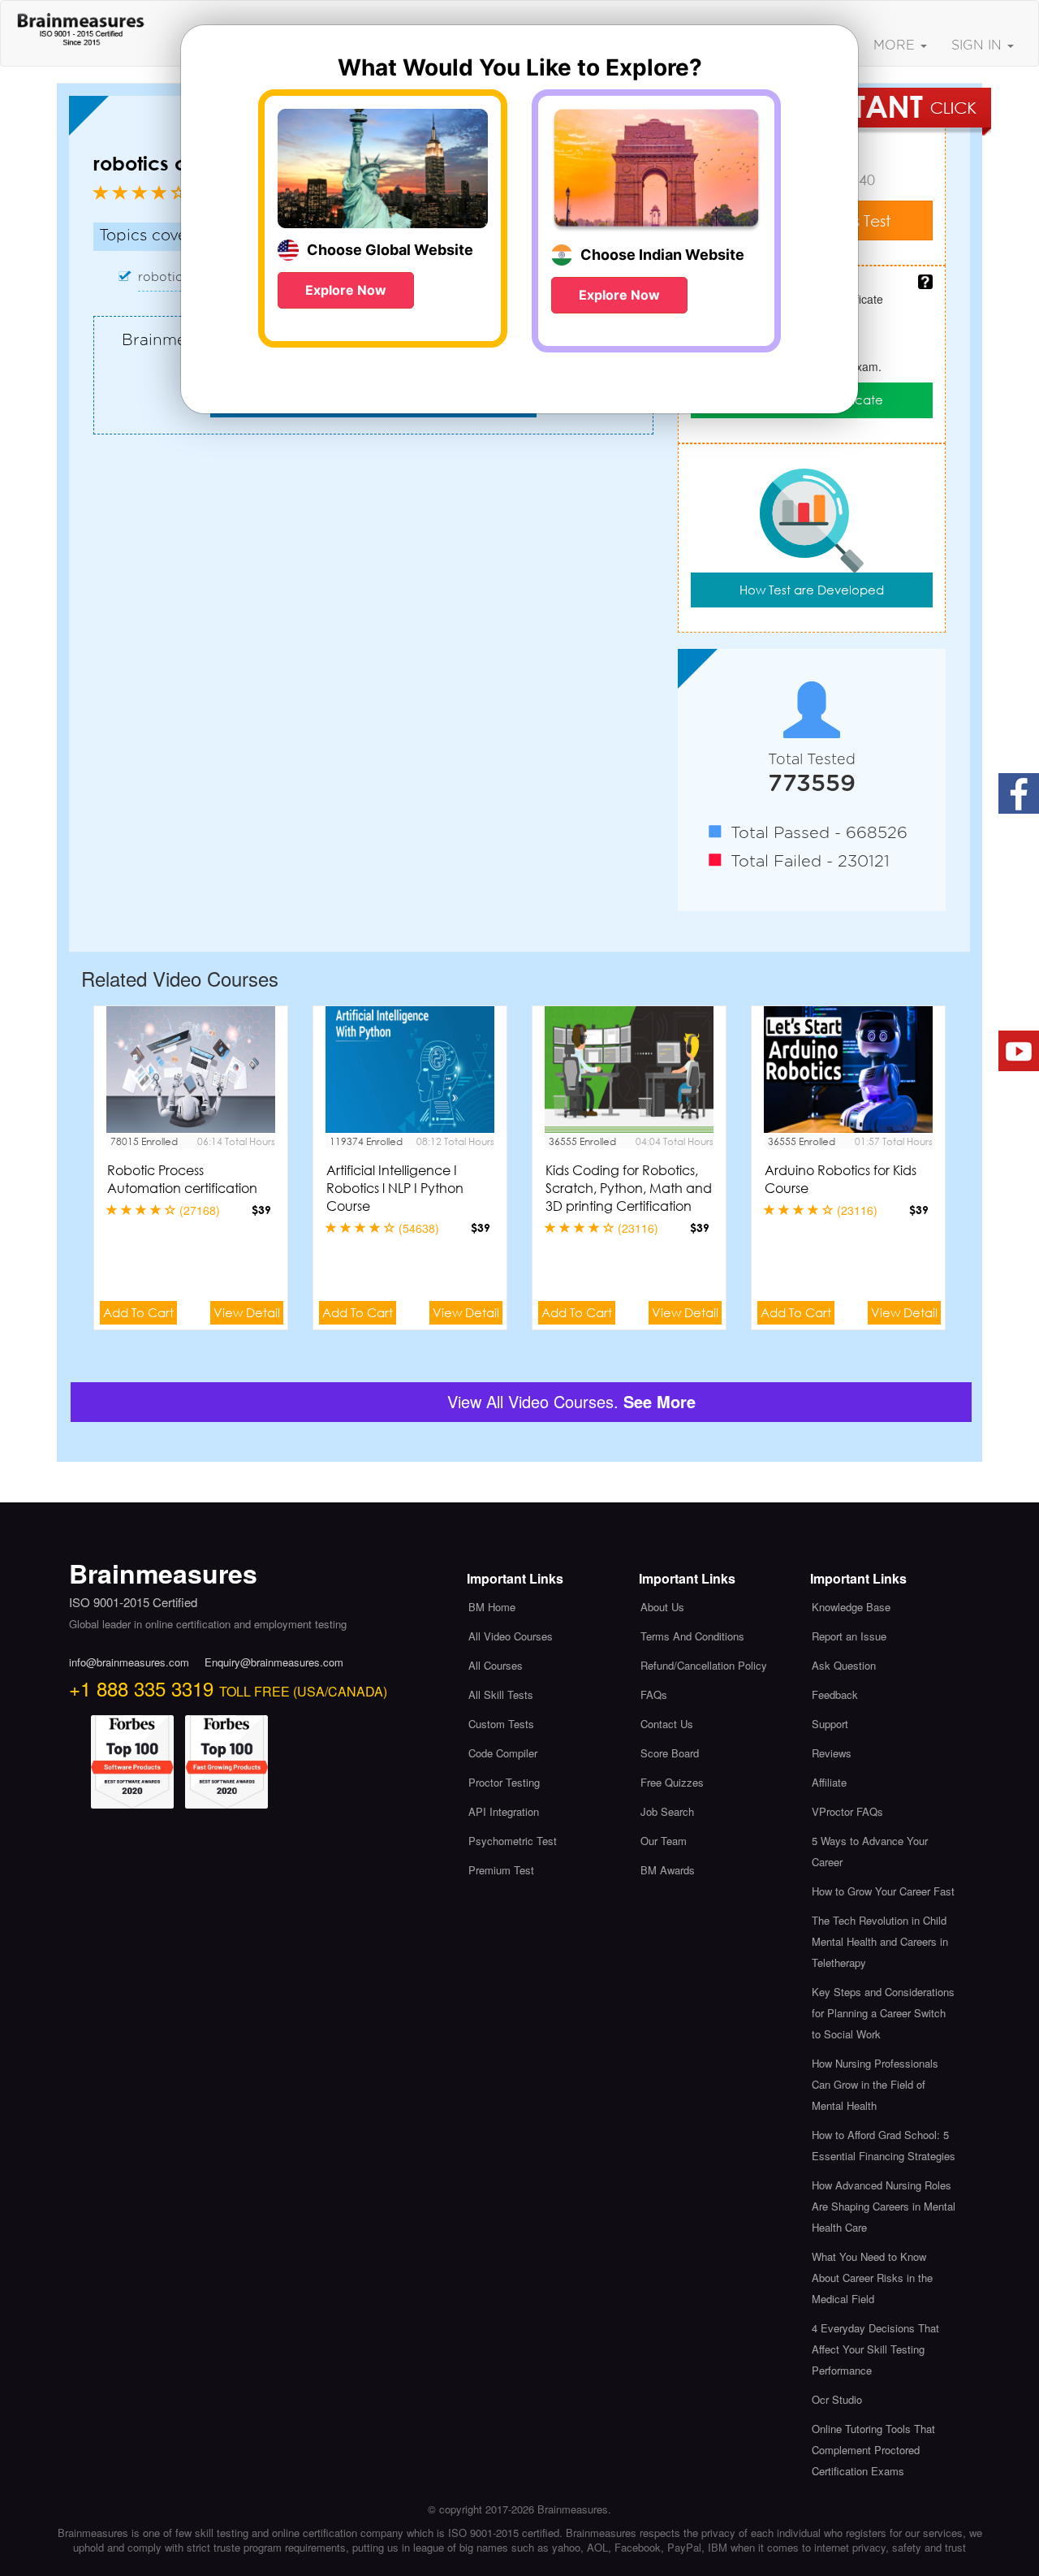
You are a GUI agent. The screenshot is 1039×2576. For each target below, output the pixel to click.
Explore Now (346, 290)
